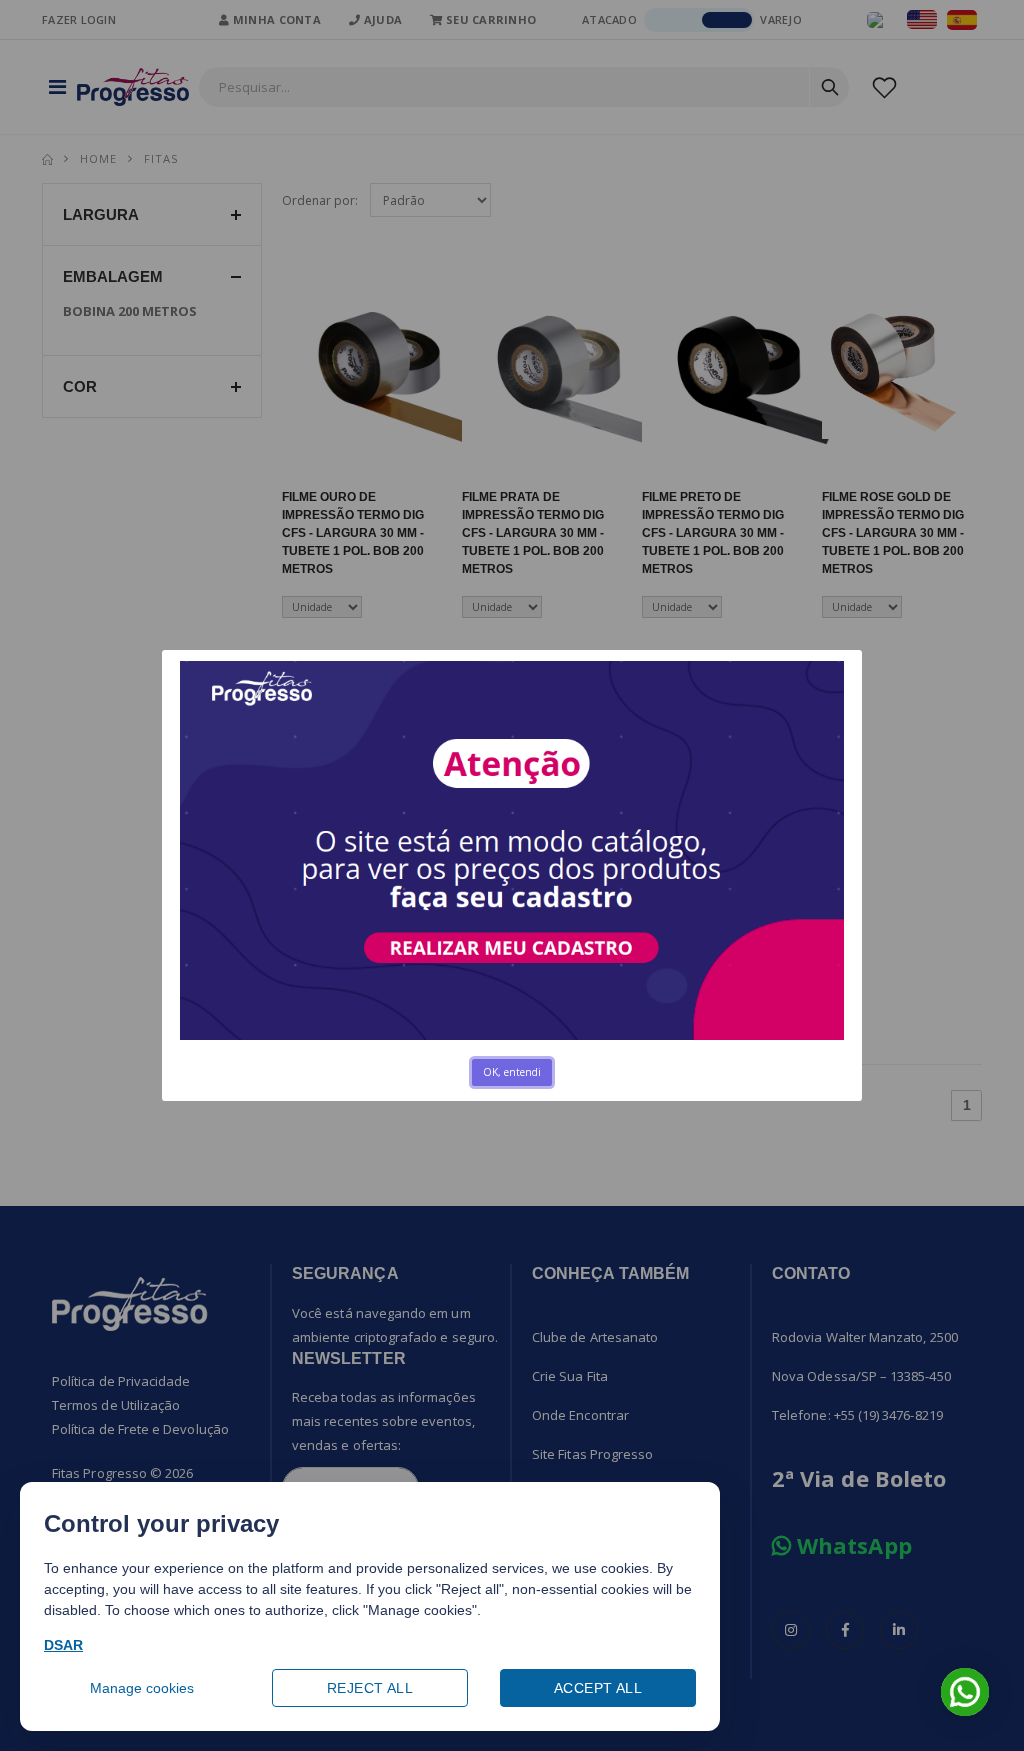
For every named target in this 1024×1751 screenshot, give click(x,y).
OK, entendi (512, 1072)
